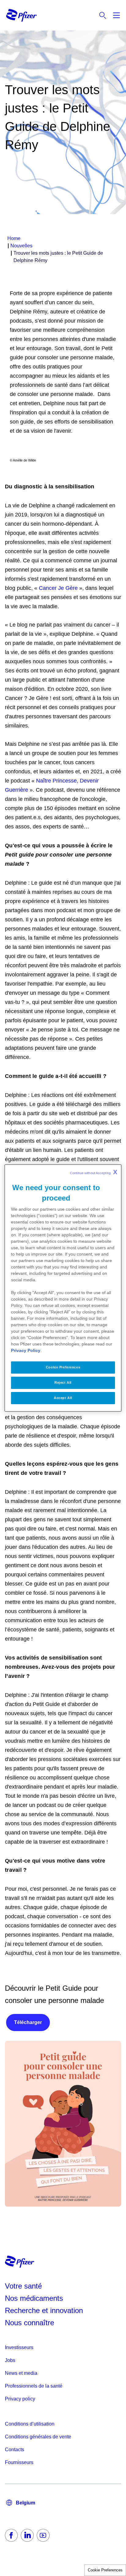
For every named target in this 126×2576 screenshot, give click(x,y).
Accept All (63, 1398)
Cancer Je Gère (58, 588)
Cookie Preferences (105, 2570)
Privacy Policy (26, 1350)
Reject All (63, 1382)
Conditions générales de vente (38, 2437)
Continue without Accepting (94, 1172)
